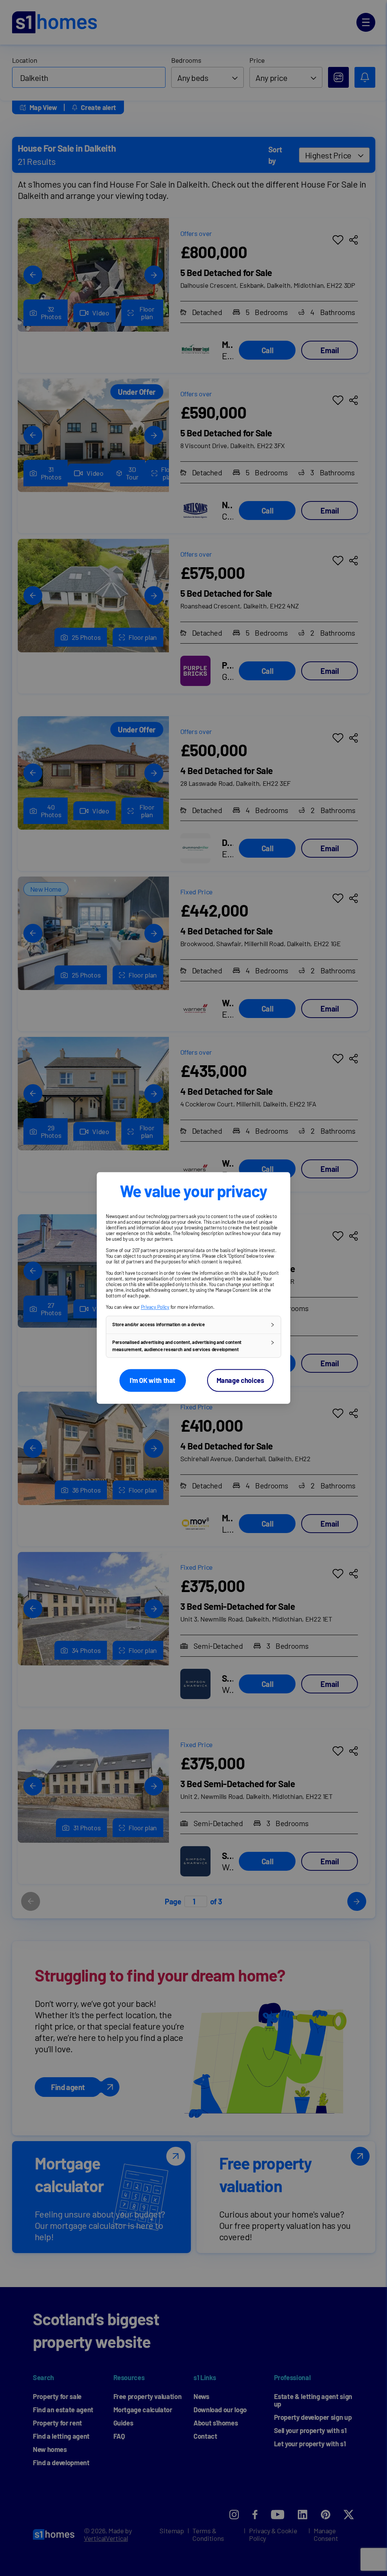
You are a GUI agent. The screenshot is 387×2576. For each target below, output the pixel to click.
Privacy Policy (155, 1307)
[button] (193, 1325)
